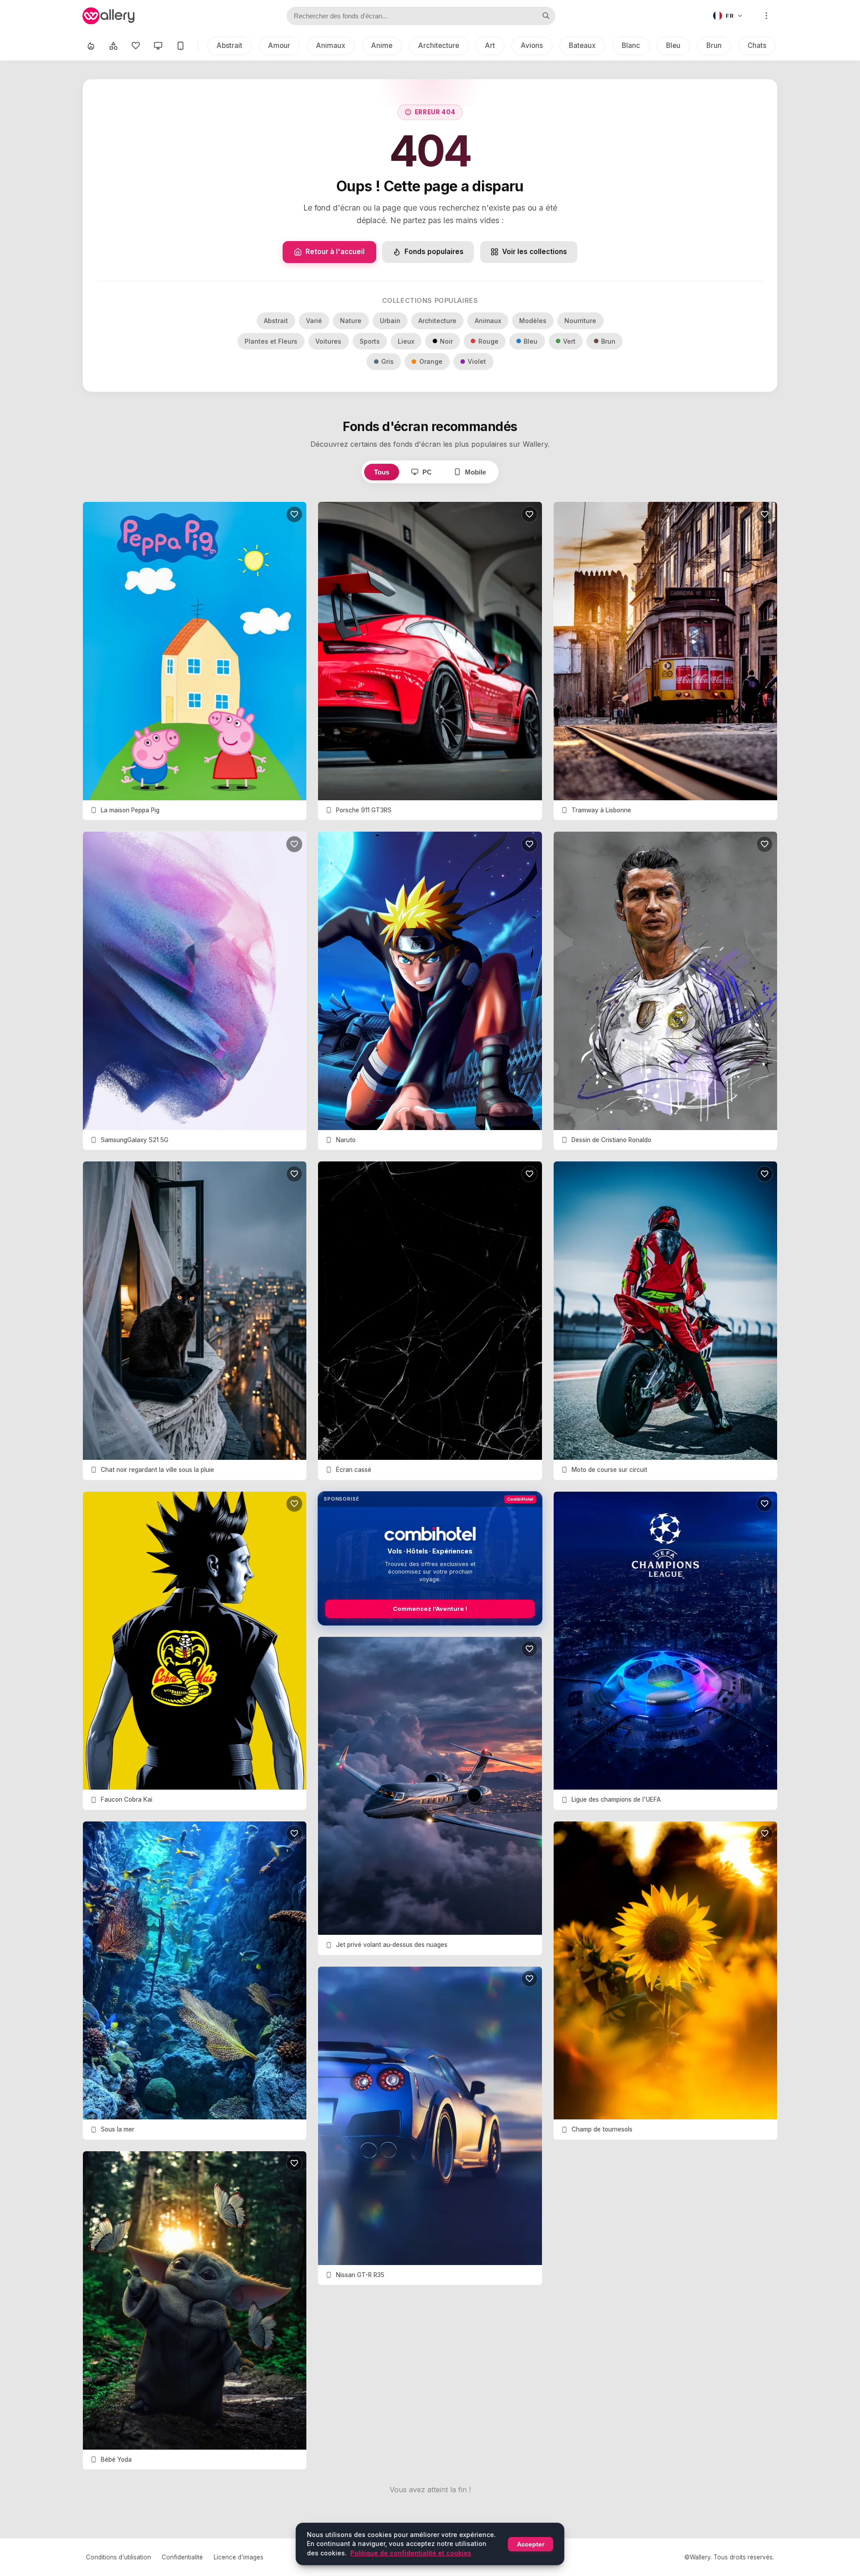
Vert (569, 341)
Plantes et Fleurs (271, 341)
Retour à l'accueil (335, 252)
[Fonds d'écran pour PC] (158, 46)
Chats (757, 45)
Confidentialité (182, 2557)
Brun (714, 45)
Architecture (439, 45)
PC (427, 472)
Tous (382, 472)
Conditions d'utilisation (118, 2557)
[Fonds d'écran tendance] (91, 46)
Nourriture (580, 321)
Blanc (631, 45)
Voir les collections (535, 252)
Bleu (673, 45)
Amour (279, 45)
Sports (370, 341)
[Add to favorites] (294, 514)
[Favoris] (136, 46)
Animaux (331, 45)
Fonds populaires (434, 252)
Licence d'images (239, 2557)
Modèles (533, 321)
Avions (532, 45)
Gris (387, 361)
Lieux (406, 341)
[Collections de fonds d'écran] (113, 46)
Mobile (475, 472)
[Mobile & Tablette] (181, 46)
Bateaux (582, 45)
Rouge (488, 341)
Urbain (390, 321)
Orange (431, 361)
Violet (477, 361)
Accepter (531, 2544)
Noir (446, 341)
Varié (314, 321)
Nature (351, 321)
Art (490, 45)
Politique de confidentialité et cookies (411, 2553)
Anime (382, 45)
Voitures (328, 341)
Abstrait (230, 45)
